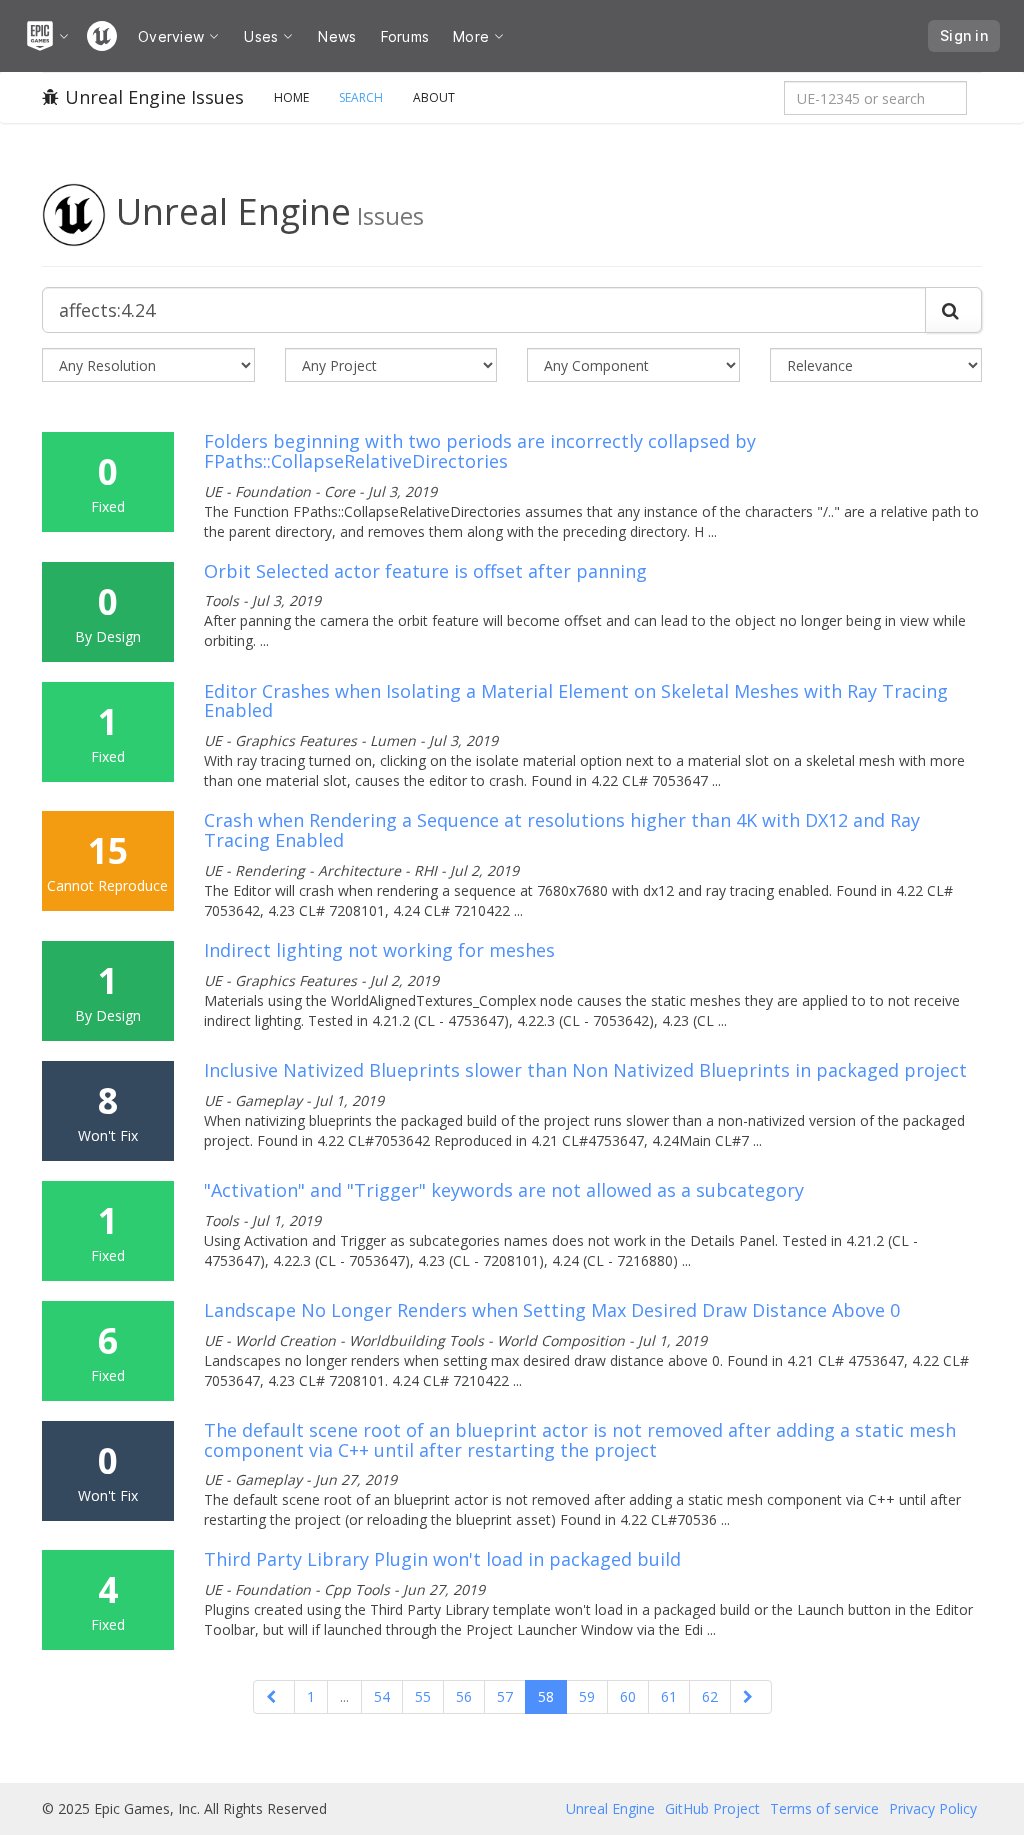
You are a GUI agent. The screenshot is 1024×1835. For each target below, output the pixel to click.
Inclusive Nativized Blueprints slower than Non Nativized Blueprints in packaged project (585, 1070)
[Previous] (274, 1697)
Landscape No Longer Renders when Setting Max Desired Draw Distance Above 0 (552, 1310)
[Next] (751, 1697)
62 (710, 1696)
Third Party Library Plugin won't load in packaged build (442, 1559)
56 (464, 1696)
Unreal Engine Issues (154, 97)
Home (291, 97)
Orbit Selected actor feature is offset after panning (425, 571)
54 (382, 1696)
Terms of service (824, 1808)
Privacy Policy (933, 1808)
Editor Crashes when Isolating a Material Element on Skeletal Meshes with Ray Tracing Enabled (576, 701)
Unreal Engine (610, 1808)
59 (587, 1696)
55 (423, 1696)
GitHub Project (712, 1808)
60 (628, 1696)
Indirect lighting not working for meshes (379, 950)
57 (505, 1696)
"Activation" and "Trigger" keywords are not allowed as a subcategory (504, 1190)
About (434, 97)
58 (546, 1696)
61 (669, 1696)
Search (361, 97)
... (344, 1696)
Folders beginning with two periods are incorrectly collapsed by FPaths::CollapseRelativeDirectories (480, 451)
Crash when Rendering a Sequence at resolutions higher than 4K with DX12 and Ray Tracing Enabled (562, 830)
